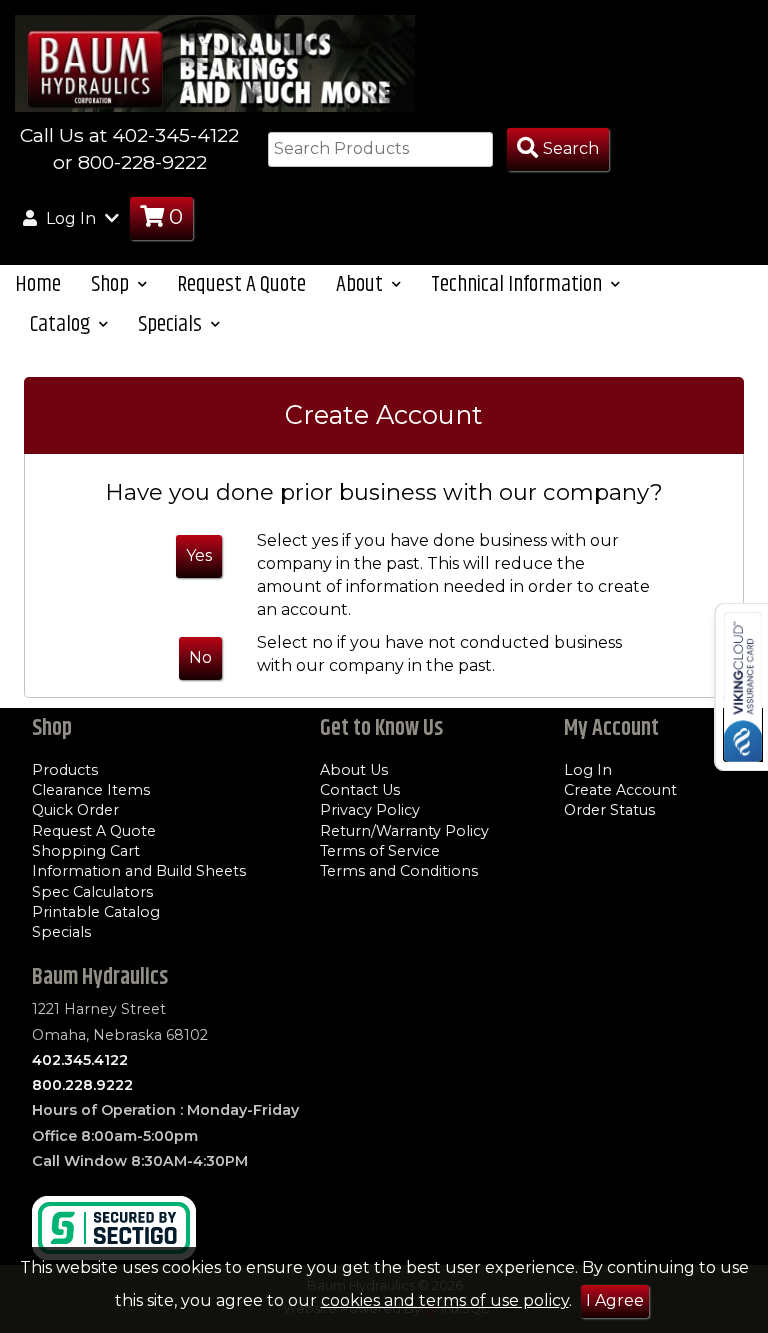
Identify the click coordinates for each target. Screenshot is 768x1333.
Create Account (620, 790)
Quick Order (75, 810)
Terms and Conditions (399, 871)
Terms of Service (380, 851)
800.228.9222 (82, 1085)
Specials (61, 932)
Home (38, 284)
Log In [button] (71, 218)
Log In (588, 770)
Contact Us (360, 790)
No (200, 657)
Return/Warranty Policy (404, 831)
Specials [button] (172, 324)
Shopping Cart (86, 851)
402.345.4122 (80, 1060)
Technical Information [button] (518, 284)
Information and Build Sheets (139, 871)
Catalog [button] (62, 324)
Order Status (609, 810)
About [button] (361, 284)
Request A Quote (241, 284)
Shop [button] (112, 284)
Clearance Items (91, 790)
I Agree (615, 1300)
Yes (199, 555)
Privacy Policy (370, 810)
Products (65, 770)
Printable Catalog (96, 912)
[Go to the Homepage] (215, 62)
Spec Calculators (92, 892)
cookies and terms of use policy (445, 1300)
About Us (354, 770)
